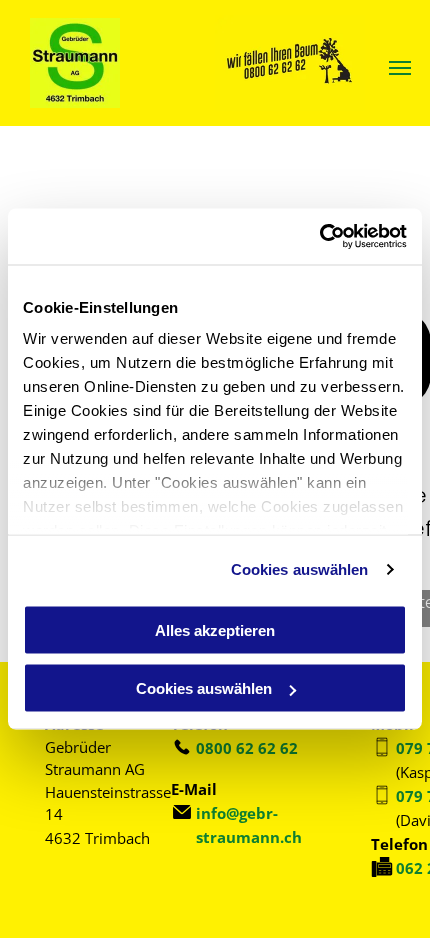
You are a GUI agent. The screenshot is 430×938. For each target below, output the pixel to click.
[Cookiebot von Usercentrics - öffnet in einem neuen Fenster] (319, 237)
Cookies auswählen (300, 569)
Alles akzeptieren (215, 629)
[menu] (400, 68)
